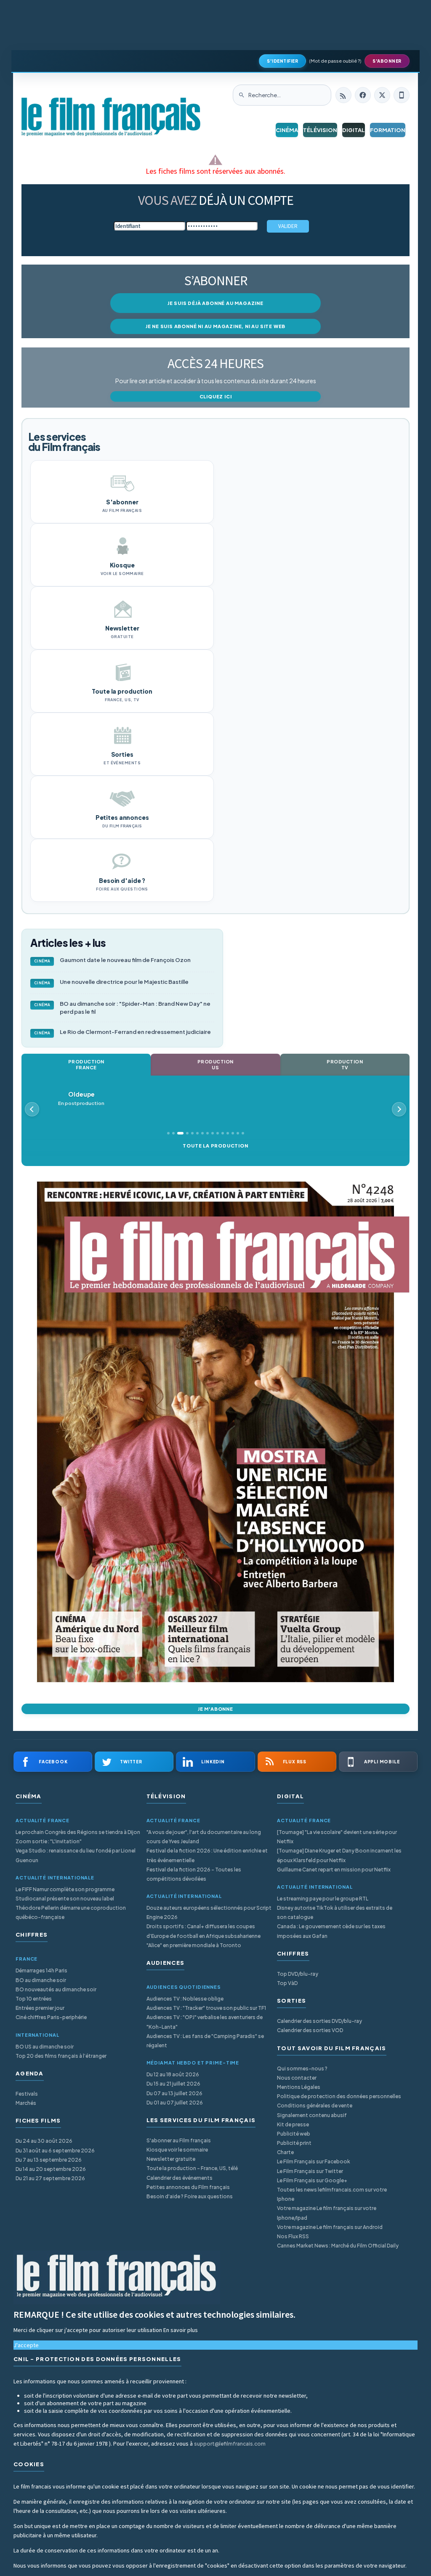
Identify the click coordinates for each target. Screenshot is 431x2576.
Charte (285, 2152)
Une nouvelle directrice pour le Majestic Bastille (112, 982)
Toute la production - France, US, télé (192, 2168)
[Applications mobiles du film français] (402, 95)
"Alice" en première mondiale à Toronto (194, 1945)
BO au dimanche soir (41, 1980)
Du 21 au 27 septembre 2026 (50, 2178)
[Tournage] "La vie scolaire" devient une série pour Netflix (337, 1837)
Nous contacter (297, 2078)
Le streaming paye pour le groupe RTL (323, 1899)
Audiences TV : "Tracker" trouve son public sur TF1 (206, 2008)
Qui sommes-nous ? (302, 2068)
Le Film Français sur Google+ (312, 2180)
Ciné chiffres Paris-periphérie (51, 2017)
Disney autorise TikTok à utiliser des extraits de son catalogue (335, 1912)
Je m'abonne (215, 1709)
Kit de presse (293, 2124)
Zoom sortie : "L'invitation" (49, 1841)
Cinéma (287, 130)
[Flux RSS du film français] (343, 95)
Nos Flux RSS (293, 2236)
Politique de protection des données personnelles (339, 2096)
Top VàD (287, 1983)
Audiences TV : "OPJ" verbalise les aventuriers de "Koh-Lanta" (205, 2022)
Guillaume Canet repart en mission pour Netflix (334, 1870)
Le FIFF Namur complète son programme (65, 1889)
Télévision (320, 130)
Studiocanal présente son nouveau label (65, 1899)
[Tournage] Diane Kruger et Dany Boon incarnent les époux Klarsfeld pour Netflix (339, 1855)
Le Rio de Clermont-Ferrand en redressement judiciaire (123, 1032)
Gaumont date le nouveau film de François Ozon (113, 960)
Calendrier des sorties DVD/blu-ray (319, 2021)
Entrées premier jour (40, 2008)
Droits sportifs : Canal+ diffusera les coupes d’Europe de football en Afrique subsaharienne (204, 1931)
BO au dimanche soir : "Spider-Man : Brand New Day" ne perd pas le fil (122, 1008)
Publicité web (294, 2134)
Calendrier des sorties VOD (310, 2030)
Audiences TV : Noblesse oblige (185, 1999)
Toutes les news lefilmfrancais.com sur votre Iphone (332, 2194)
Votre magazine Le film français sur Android (330, 2227)
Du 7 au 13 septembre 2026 (49, 2160)
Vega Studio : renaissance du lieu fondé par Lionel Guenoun (76, 1855)
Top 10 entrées (34, 1999)
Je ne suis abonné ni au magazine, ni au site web (215, 326)
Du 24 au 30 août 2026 (44, 2141)
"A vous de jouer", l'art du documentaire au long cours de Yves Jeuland (204, 1837)
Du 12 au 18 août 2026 (173, 2074)
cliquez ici (216, 396)
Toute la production (215, 1146)
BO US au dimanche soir (45, 2047)
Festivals (27, 2094)
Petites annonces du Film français (188, 2187)
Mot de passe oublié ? (335, 61)
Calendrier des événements (180, 2178)
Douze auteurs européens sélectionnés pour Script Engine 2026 (209, 1912)
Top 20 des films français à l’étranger (61, 2056)
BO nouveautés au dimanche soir (56, 1989)
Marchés (26, 2103)
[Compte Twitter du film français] (382, 95)
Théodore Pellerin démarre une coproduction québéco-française (71, 1912)
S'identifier (282, 61)
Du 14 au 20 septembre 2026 (51, 2169)
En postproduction (81, 1099)
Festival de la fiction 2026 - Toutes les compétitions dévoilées (194, 1874)
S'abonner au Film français (179, 2140)
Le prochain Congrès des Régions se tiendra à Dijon (78, 1832)
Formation (388, 130)
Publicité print (294, 2143)
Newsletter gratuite (171, 2159)
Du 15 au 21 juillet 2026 (173, 2084)
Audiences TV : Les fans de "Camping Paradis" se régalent (205, 2041)
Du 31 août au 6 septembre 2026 (55, 2151)
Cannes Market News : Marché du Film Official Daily (338, 2246)
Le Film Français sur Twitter (310, 2171)
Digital (354, 130)
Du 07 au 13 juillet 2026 (174, 2093)
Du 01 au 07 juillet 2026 (175, 2103)
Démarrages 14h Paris (41, 1970)
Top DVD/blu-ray (298, 1974)
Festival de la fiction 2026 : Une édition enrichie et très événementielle (207, 1855)
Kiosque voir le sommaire (177, 2150)
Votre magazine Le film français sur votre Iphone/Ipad (327, 2213)
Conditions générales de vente (315, 2106)
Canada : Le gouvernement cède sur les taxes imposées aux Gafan (331, 1931)
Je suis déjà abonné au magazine (215, 303)
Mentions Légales (299, 2087)
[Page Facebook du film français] (363, 95)
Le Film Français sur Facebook (314, 2161)
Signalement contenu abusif (312, 2115)
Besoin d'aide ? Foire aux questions (190, 2196)
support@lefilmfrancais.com (230, 2444)
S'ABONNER (387, 61)
